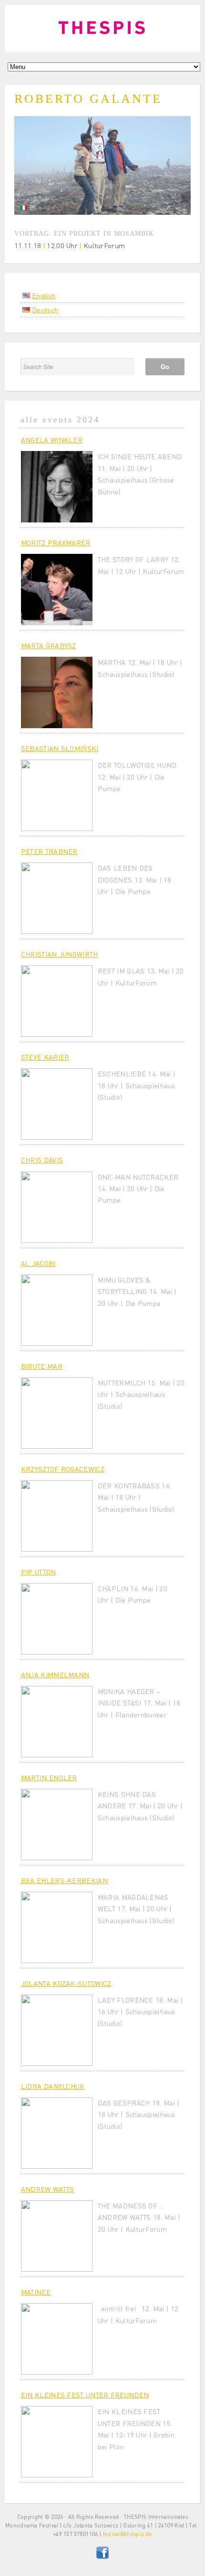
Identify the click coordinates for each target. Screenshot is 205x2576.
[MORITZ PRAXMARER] (57, 590)
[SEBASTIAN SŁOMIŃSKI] (57, 795)
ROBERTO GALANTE (88, 99)
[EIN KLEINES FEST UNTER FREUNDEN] (57, 2442)
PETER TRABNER (49, 851)
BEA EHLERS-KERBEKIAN (64, 1880)
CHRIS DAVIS (42, 1160)
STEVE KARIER (45, 1057)
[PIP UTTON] (57, 1619)
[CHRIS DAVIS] (57, 1207)
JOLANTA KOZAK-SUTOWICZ (66, 1983)
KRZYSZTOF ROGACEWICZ (63, 1469)
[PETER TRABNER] (57, 898)
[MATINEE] (57, 2339)
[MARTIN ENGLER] (57, 1824)
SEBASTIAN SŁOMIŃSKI (60, 748)
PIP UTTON (39, 1572)
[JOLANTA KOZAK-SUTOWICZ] (57, 2030)
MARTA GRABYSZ (49, 645)
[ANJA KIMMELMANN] (57, 1722)
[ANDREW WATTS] (57, 2236)
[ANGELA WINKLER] (57, 487)
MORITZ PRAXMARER (56, 542)
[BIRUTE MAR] (57, 1413)
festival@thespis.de (128, 2534)
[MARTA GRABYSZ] (57, 692)
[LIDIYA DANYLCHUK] (57, 2133)
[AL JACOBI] (57, 1310)
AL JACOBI (38, 1263)
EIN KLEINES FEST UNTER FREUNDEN (85, 2395)
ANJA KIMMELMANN (55, 1674)
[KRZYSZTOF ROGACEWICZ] (57, 1516)
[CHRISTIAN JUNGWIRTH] (57, 1001)
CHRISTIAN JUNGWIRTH (60, 954)
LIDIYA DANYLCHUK (53, 2086)
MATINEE (36, 2292)
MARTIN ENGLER (49, 1777)
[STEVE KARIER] (57, 1104)
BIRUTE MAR (42, 1366)
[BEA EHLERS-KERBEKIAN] (57, 1927)
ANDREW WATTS (48, 2189)
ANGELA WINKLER (52, 440)
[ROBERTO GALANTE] (102, 212)
